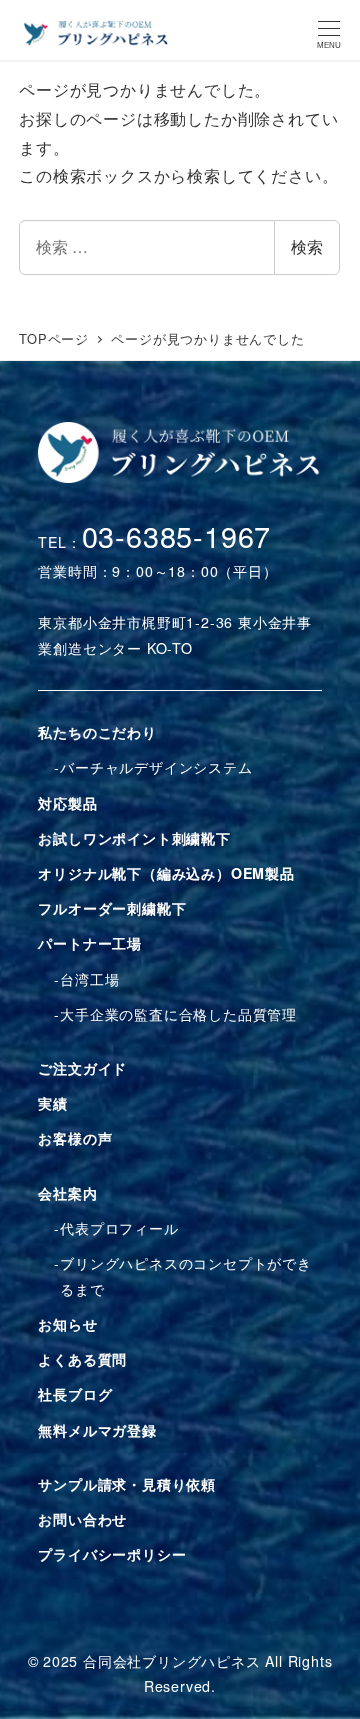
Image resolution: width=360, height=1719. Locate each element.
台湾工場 (89, 979)
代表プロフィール (119, 1228)
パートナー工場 (90, 943)
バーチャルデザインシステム (156, 767)
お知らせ (67, 1324)
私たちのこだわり (97, 732)
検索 (307, 246)
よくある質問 (82, 1359)
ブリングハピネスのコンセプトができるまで (186, 1276)
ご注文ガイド (82, 1068)
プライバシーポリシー (112, 1554)
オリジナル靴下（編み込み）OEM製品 (166, 873)
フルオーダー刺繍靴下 (112, 908)
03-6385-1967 (177, 535)
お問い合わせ (82, 1519)
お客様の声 (75, 1138)
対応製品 (67, 803)
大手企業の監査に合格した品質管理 (178, 1014)
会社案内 (67, 1193)
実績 (53, 1103)
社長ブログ (75, 1394)
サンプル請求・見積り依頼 (127, 1484)
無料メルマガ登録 (97, 1430)
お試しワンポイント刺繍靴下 (134, 838)
